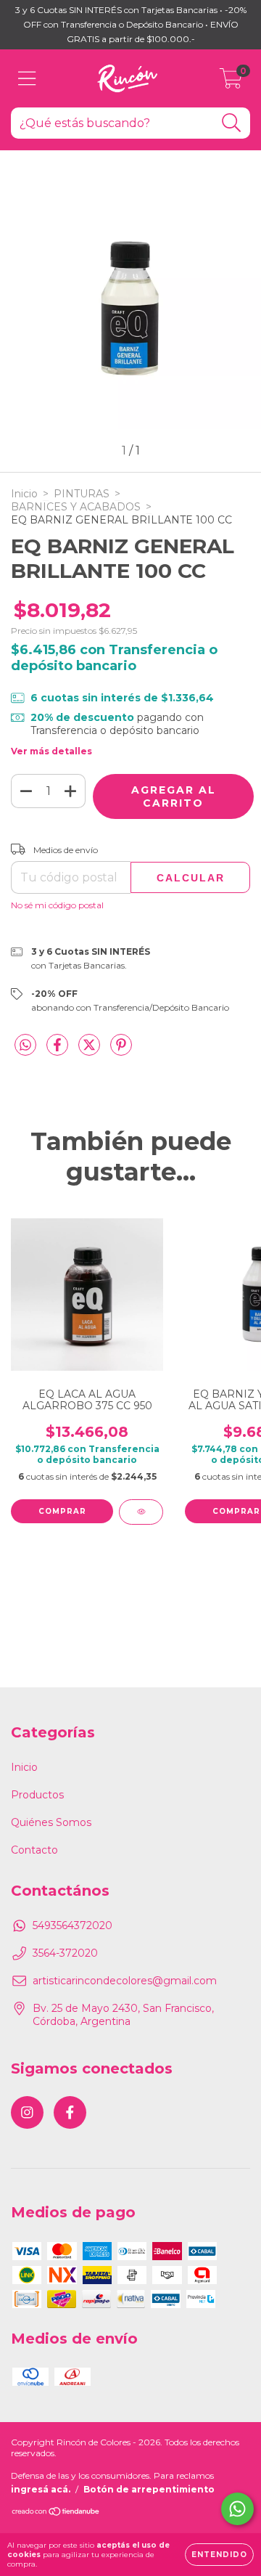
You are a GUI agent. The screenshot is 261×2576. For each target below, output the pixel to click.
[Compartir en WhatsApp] (25, 1046)
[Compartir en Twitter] (91, 1051)
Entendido (219, 2555)
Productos (37, 1795)
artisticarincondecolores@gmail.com (125, 1981)
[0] (231, 82)
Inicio (24, 494)
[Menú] (27, 79)
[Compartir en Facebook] (59, 1051)
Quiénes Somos (51, 1822)
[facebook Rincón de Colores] (70, 2112)
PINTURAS (82, 494)
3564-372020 (65, 1953)
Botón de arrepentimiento (149, 2489)
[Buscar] (232, 123)
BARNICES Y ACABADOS (76, 507)
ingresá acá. (41, 2489)
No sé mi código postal (57, 905)
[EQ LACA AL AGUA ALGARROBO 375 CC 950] (141, 1512)
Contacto (34, 1850)
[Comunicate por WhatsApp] (237, 2509)
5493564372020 (72, 1925)
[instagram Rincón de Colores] (27, 2112)
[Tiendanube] (56, 2513)
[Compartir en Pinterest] (121, 1051)
